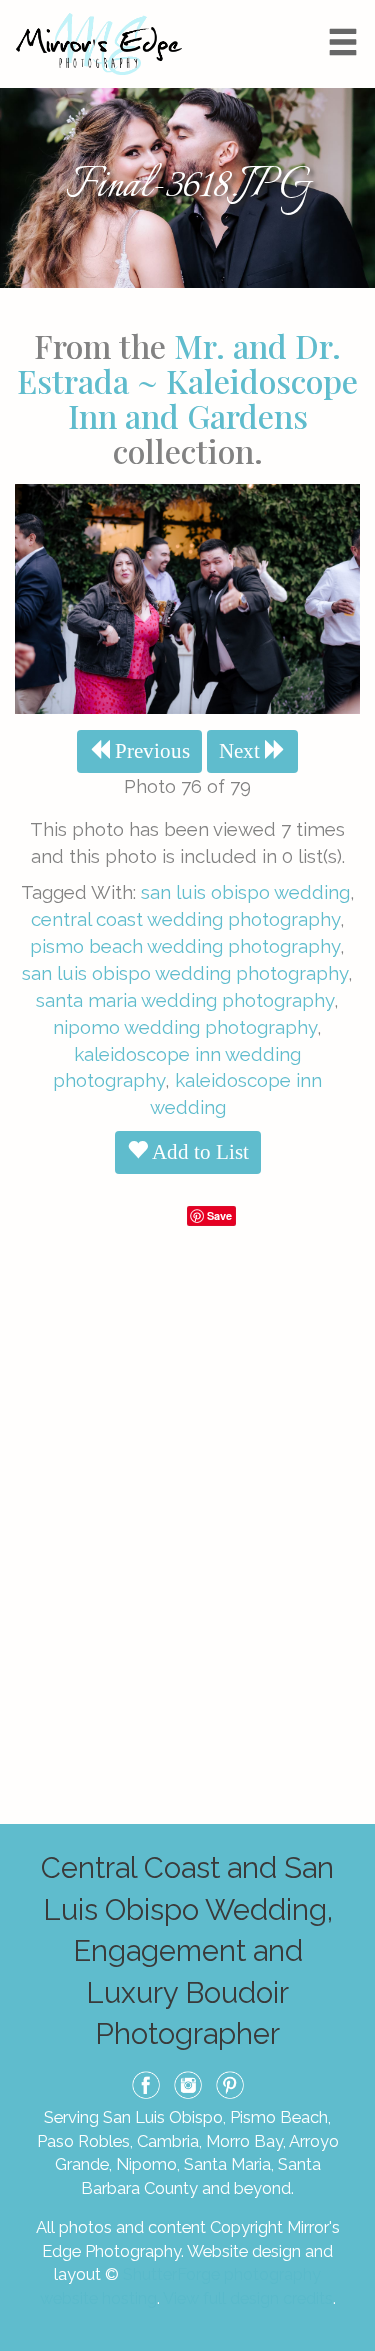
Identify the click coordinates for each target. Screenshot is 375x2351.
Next (242, 751)
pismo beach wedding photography (185, 946)
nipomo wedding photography (185, 1027)
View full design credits (248, 2298)
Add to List (198, 1152)
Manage (348, 10)
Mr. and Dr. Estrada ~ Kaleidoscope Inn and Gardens (187, 380)
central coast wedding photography (185, 919)
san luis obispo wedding (245, 892)
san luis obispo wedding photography (185, 973)
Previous (150, 751)
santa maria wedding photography (185, 1000)
